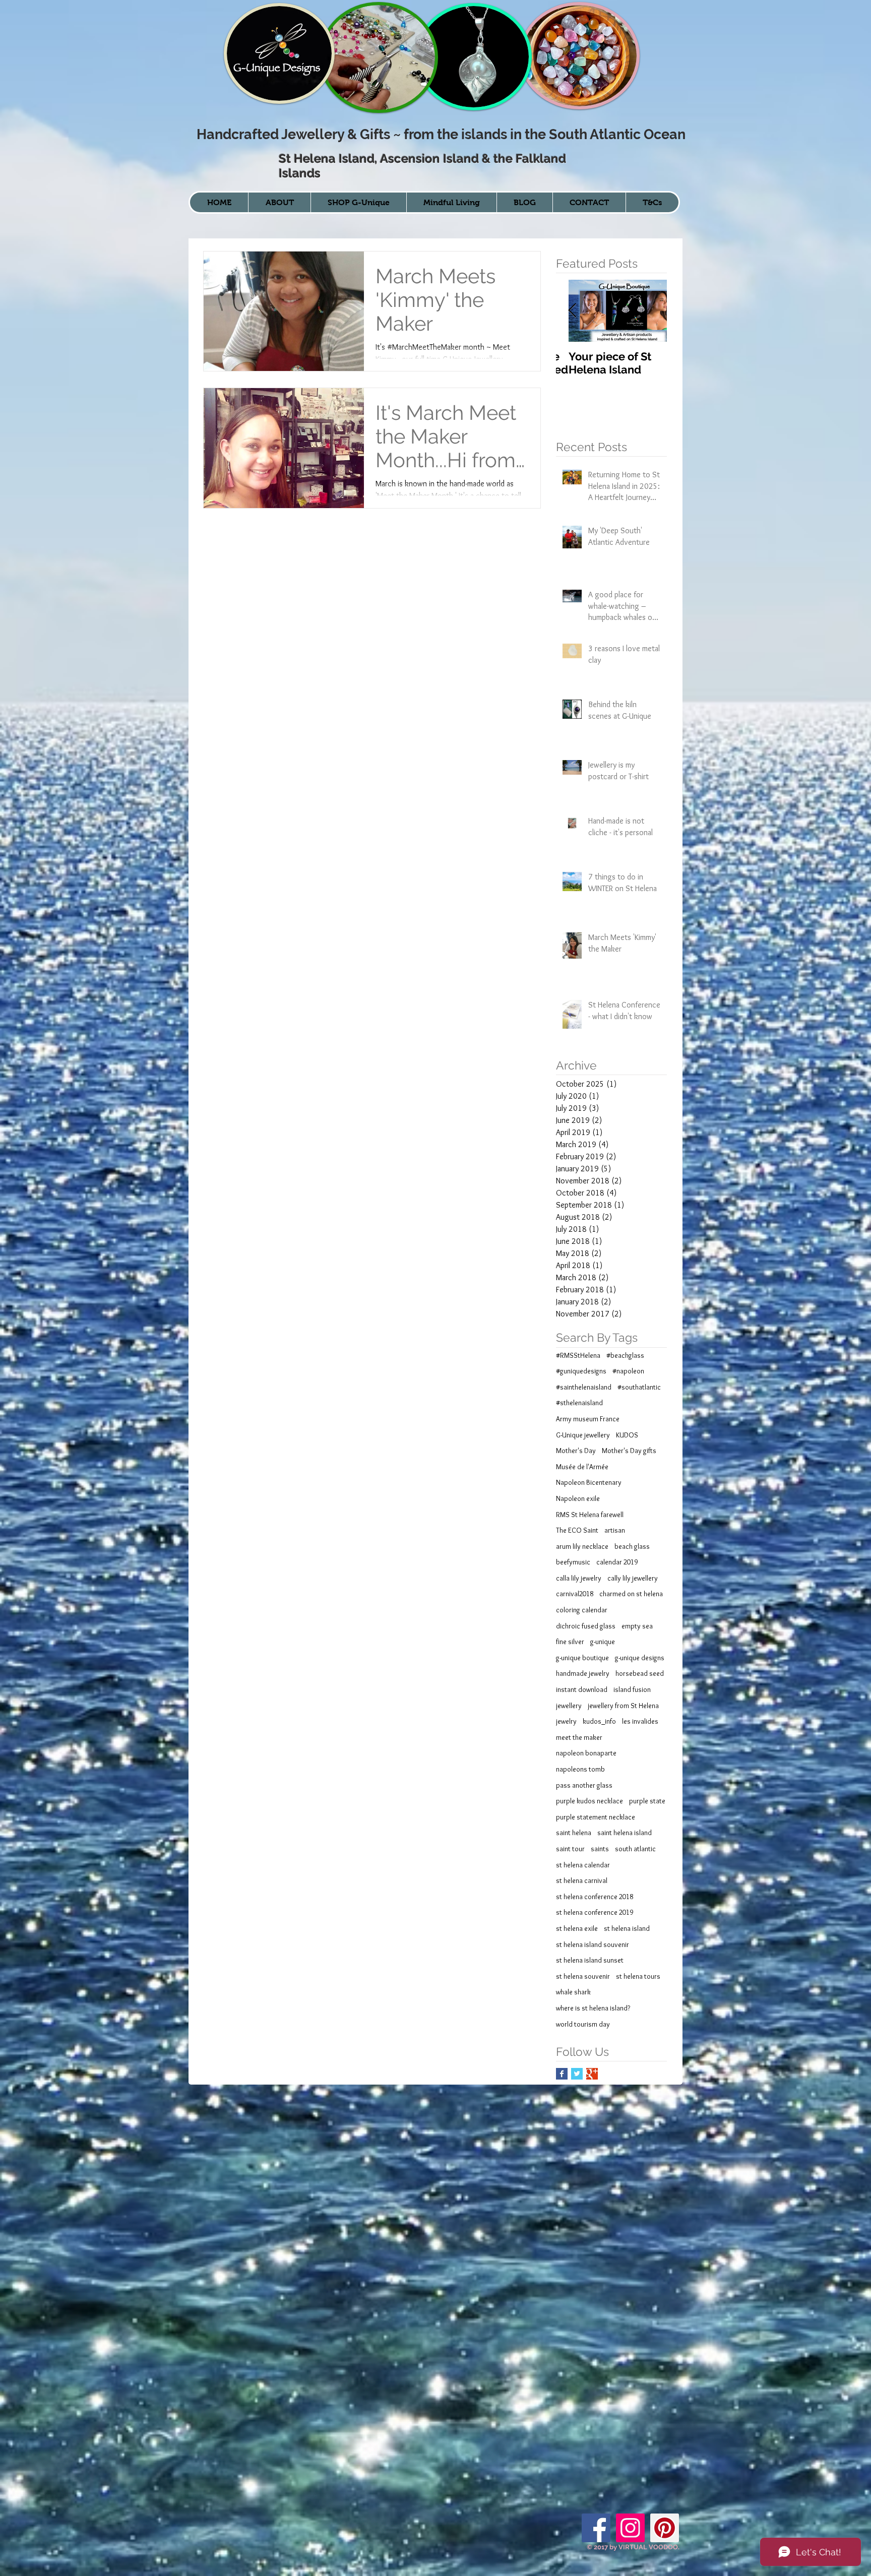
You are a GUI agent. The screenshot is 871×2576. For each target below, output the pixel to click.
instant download (582, 1689)
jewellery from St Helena (623, 1706)
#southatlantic (639, 1387)
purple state (647, 1801)
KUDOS (627, 1435)
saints (600, 1849)
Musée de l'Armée (582, 1467)
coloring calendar (582, 1610)
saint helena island (625, 1833)
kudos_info (599, 1721)
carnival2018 (575, 1594)
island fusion (632, 1689)
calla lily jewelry (579, 1578)
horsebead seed (640, 1673)
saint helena (574, 1833)
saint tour (570, 1849)
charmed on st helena (631, 1594)
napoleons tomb (580, 1769)
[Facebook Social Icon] (596, 2528)
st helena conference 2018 (595, 1897)
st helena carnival (582, 1880)
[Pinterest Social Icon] (665, 2528)
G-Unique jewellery (583, 1435)
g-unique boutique (582, 1658)
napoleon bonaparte (586, 1753)
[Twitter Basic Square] (577, 2074)
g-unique (603, 1642)
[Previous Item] (572, 311)
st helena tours (638, 1976)
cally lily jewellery (633, 1578)
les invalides (640, 1721)
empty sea (637, 1626)
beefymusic (573, 1562)
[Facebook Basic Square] (562, 2074)
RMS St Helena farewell (590, 1515)
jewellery (569, 1706)
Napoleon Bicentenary (589, 1482)
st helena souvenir (583, 1976)
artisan (615, 1530)
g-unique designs (640, 1658)
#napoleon (628, 1371)
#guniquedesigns (581, 1371)
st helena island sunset (590, 1960)
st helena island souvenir (593, 1944)
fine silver (570, 1642)
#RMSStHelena (578, 1355)
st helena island (627, 1928)
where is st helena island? (593, 2008)
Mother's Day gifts (629, 1451)
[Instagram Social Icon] (630, 2528)
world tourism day (583, 2024)
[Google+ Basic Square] (592, 2074)
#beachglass (625, 1355)
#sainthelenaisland (584, 1387)
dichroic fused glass (586, 1626)
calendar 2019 (617, 1562)
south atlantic (635, 1849)
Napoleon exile (578, 1498)
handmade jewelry (583, 1673)
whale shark (573, 1992)
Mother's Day (576, 1451)
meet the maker (579, 1737)
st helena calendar (583, 1865)
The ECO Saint (577, 1530)
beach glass (632, 1546)
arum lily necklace (582, 1546)
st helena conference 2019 (595, 1912)
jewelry (566, 1721)
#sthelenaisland (579, 1403)
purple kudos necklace (589, 1801)
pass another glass (584, 1785)
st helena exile (577, 1928)
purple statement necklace (596, 1817)
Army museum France (588, 1419)
